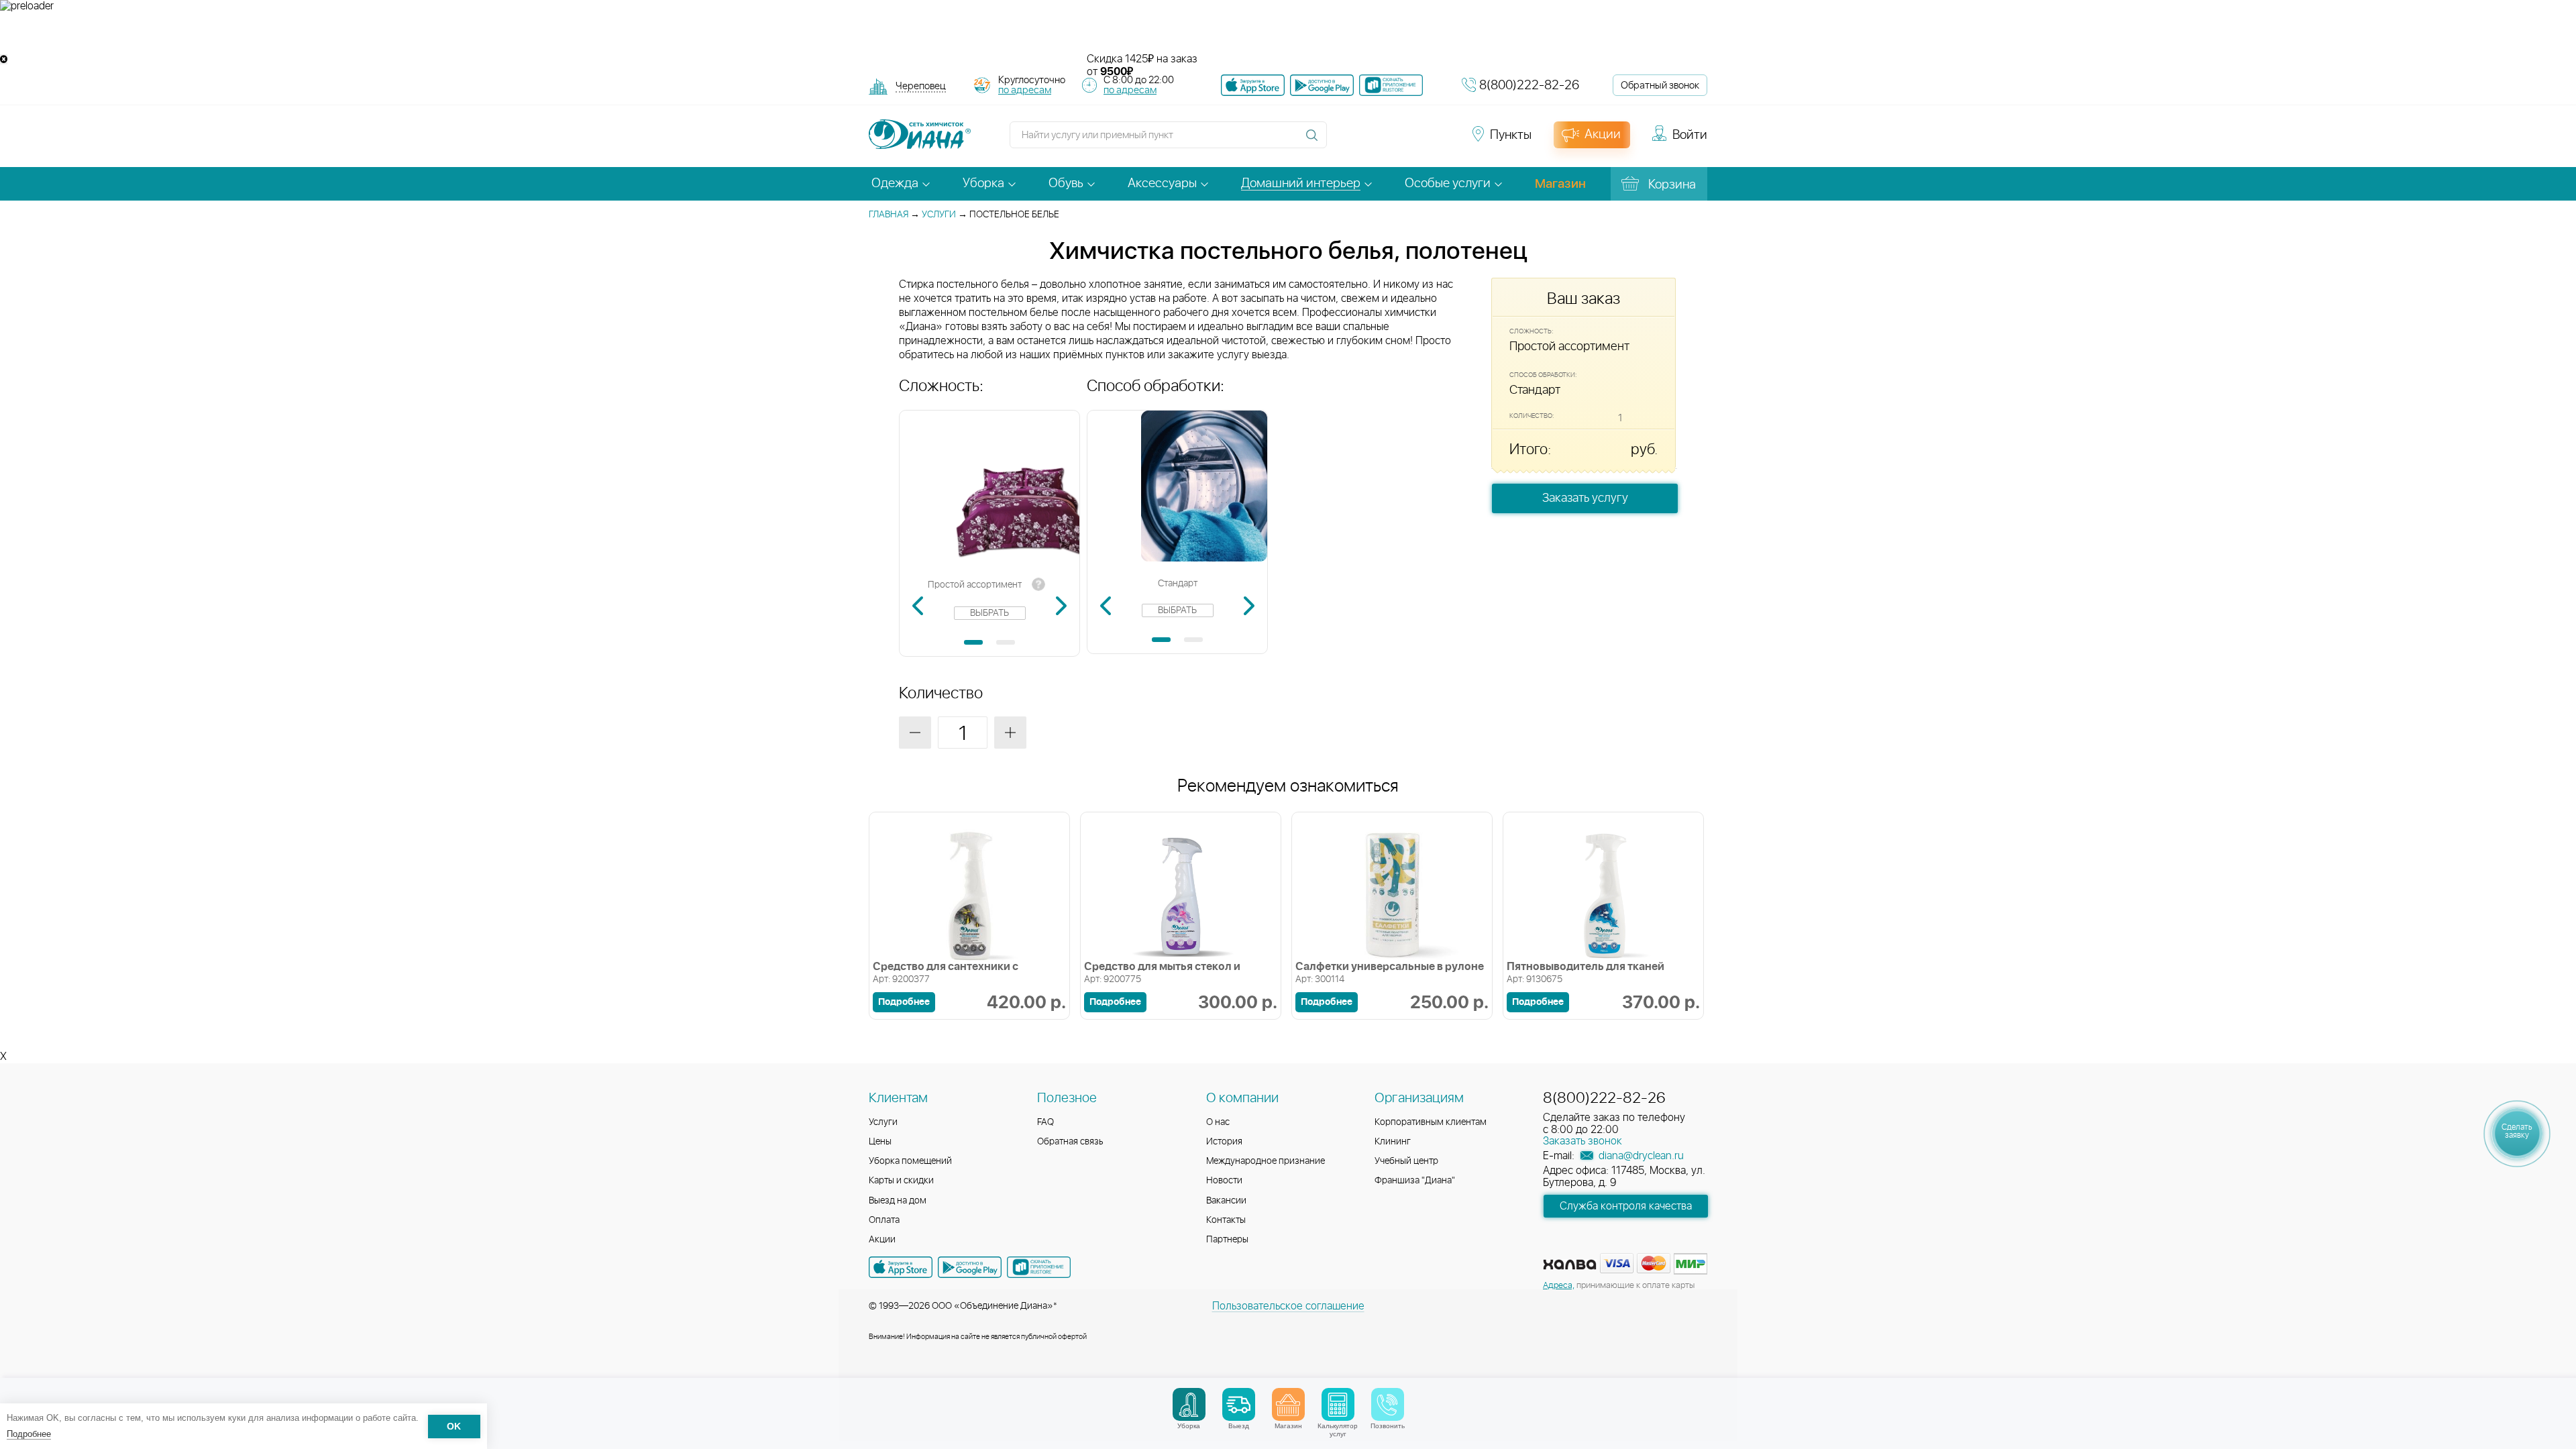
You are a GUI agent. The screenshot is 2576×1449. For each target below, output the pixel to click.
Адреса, (1559, 1286)
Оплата (884, 1220)
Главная (889, 215)
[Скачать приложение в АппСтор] (1253, 85)
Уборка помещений (910, 1161)
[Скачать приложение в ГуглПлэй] (1322, 85)
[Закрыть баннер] (4, 59)
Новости (1224, 1181)
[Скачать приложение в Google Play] (970, 1267)
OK (454, 1427)
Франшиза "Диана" (1415, 1181)
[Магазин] (1288, 1404)
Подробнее (29, 1434)
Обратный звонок (1660, 86)
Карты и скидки (901, 1181)
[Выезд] (1239, 1404)
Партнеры (1227, 1240)
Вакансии (1226, 1201)
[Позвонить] (1388, 1404)
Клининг (1393, 1142)
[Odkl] (1368, 141)
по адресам (1025, 90)
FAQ (1045, 1122)
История (1224, 1142)
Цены (880, 1142)
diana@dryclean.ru (1640, 1156)
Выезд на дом (898, 1201)
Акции (882, 1240)
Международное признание (1266, 1161)
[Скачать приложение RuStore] (1391, 85)
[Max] (1440, 141)
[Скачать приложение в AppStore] (901, 1267)
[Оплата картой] (1570, 1265)
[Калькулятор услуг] (1338, 1404)
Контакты (1226, 1220)
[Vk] (1344, 141)
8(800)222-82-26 (1529, 86)
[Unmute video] (1288, 33)
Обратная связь (1070, 1142)
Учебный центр (1406, 1161)
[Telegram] (1417, 141)
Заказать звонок (1582, 1141)
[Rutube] (1393, 141)
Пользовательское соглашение (1288, 1306)
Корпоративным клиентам (1431, 1122)
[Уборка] (1189, 1404)
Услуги (939, 215)
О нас (1218, 1122)
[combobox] (921, 88)
